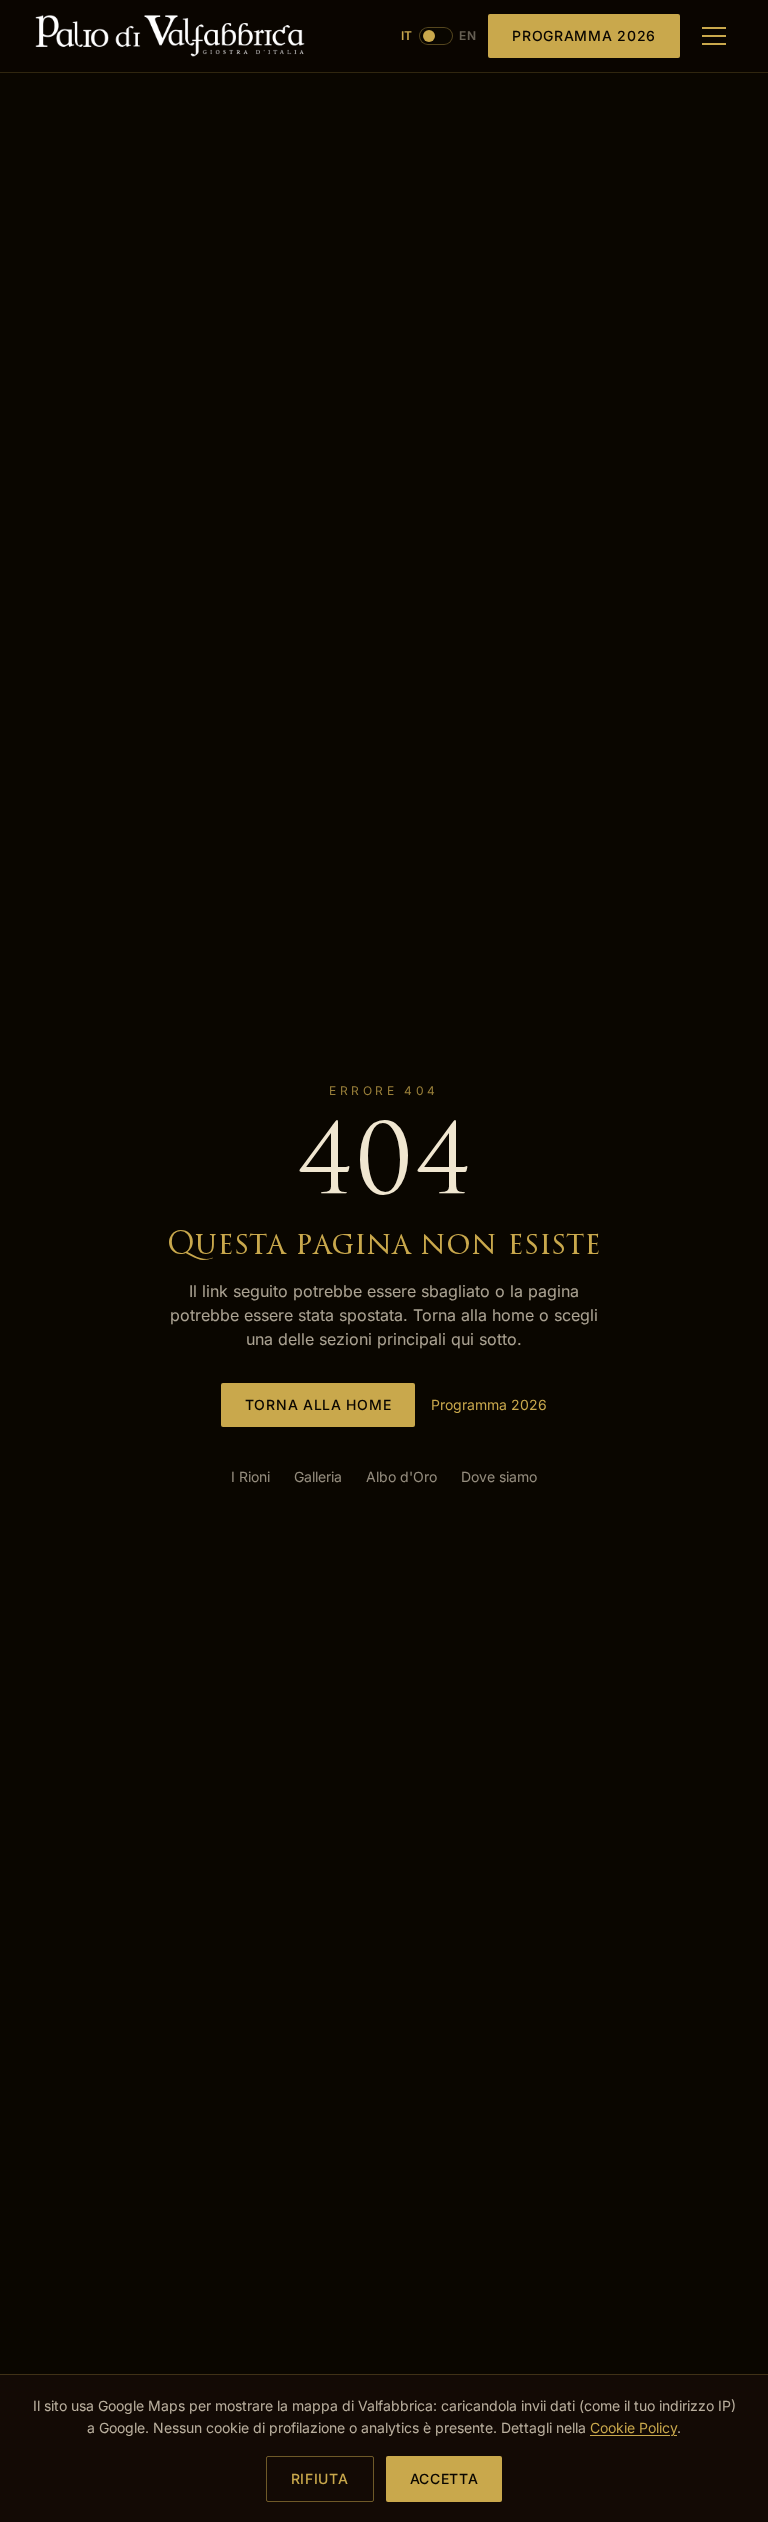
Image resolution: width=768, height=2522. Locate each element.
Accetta (444, 2478)
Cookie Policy (633, 2427)
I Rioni (250, 1476)
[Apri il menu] (714, 36)
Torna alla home (318, 1404)
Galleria (318, 1476)
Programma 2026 (584, 35)
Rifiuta (320, 2478)
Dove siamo (499, 1476)
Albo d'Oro (401, 1476)
